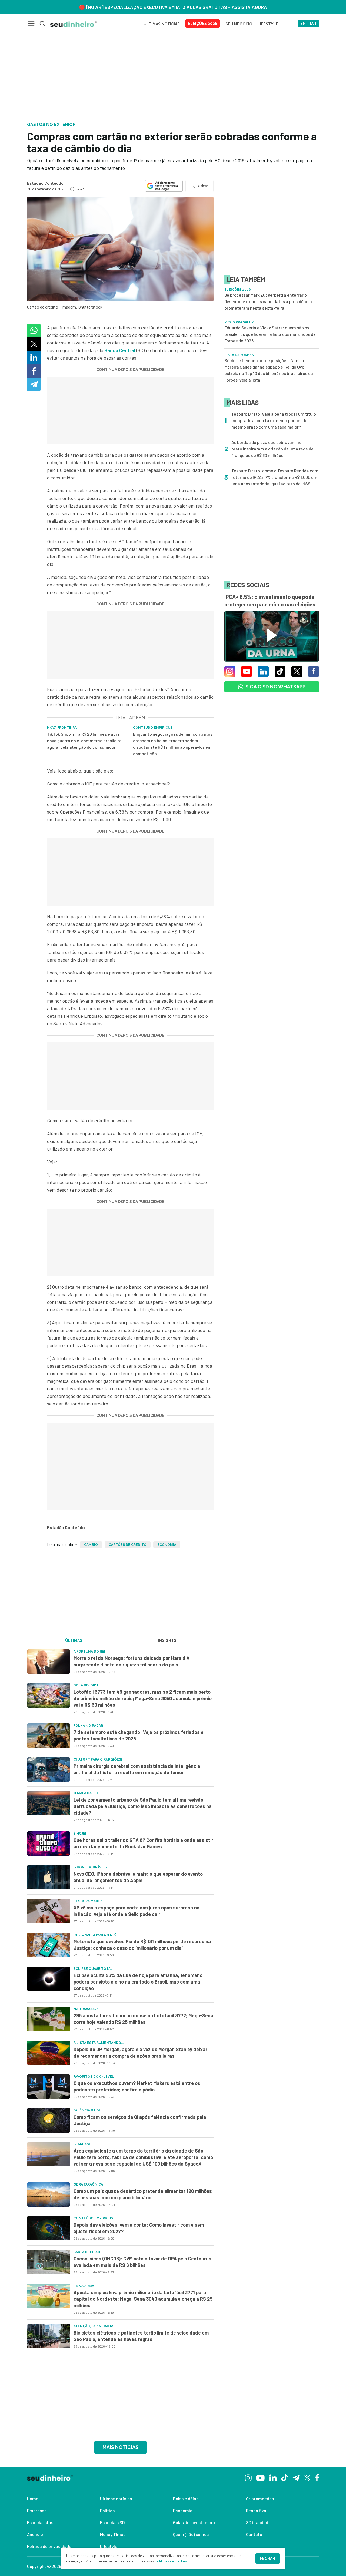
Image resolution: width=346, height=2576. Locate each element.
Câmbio (91, 1545)
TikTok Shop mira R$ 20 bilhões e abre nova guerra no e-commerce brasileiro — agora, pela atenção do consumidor (86, 740)
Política (107, 2510)
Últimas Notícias (162, 24)
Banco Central (120, 350)
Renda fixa (256, 2510)
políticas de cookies (171, 2561)
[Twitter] (307, 2477)
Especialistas (40, 2522)
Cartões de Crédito (128, 1545)
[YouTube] (260, 2477)
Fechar (268, 2558)
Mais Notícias (120, 2447)
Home (33, 2499)
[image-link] (49, 1662)
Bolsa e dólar (185, 2499)
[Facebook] (317, 2477)
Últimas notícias (116, 2499)
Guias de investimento (195, 2522)
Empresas (37, 2510)
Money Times (113, 2534)
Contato (254, 2534)
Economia (167, 1545)
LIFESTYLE (268, 24)
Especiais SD (112, 2522)
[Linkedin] (273, 2477)
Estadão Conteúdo (45, 183)
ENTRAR (308, 24)
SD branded (257, 2522)
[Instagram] (248, 2477)
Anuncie (35, 2534)
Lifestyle (109, 2546)
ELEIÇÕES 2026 (203, 24)
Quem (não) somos (191, 2534)
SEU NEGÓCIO (239, 24)
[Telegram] (296, 2477)
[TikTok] (285, 2477)
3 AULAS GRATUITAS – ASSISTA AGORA (225, 7)
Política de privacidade (49, 2546)
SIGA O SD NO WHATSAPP (275, 687)
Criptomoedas (260, 2499)
